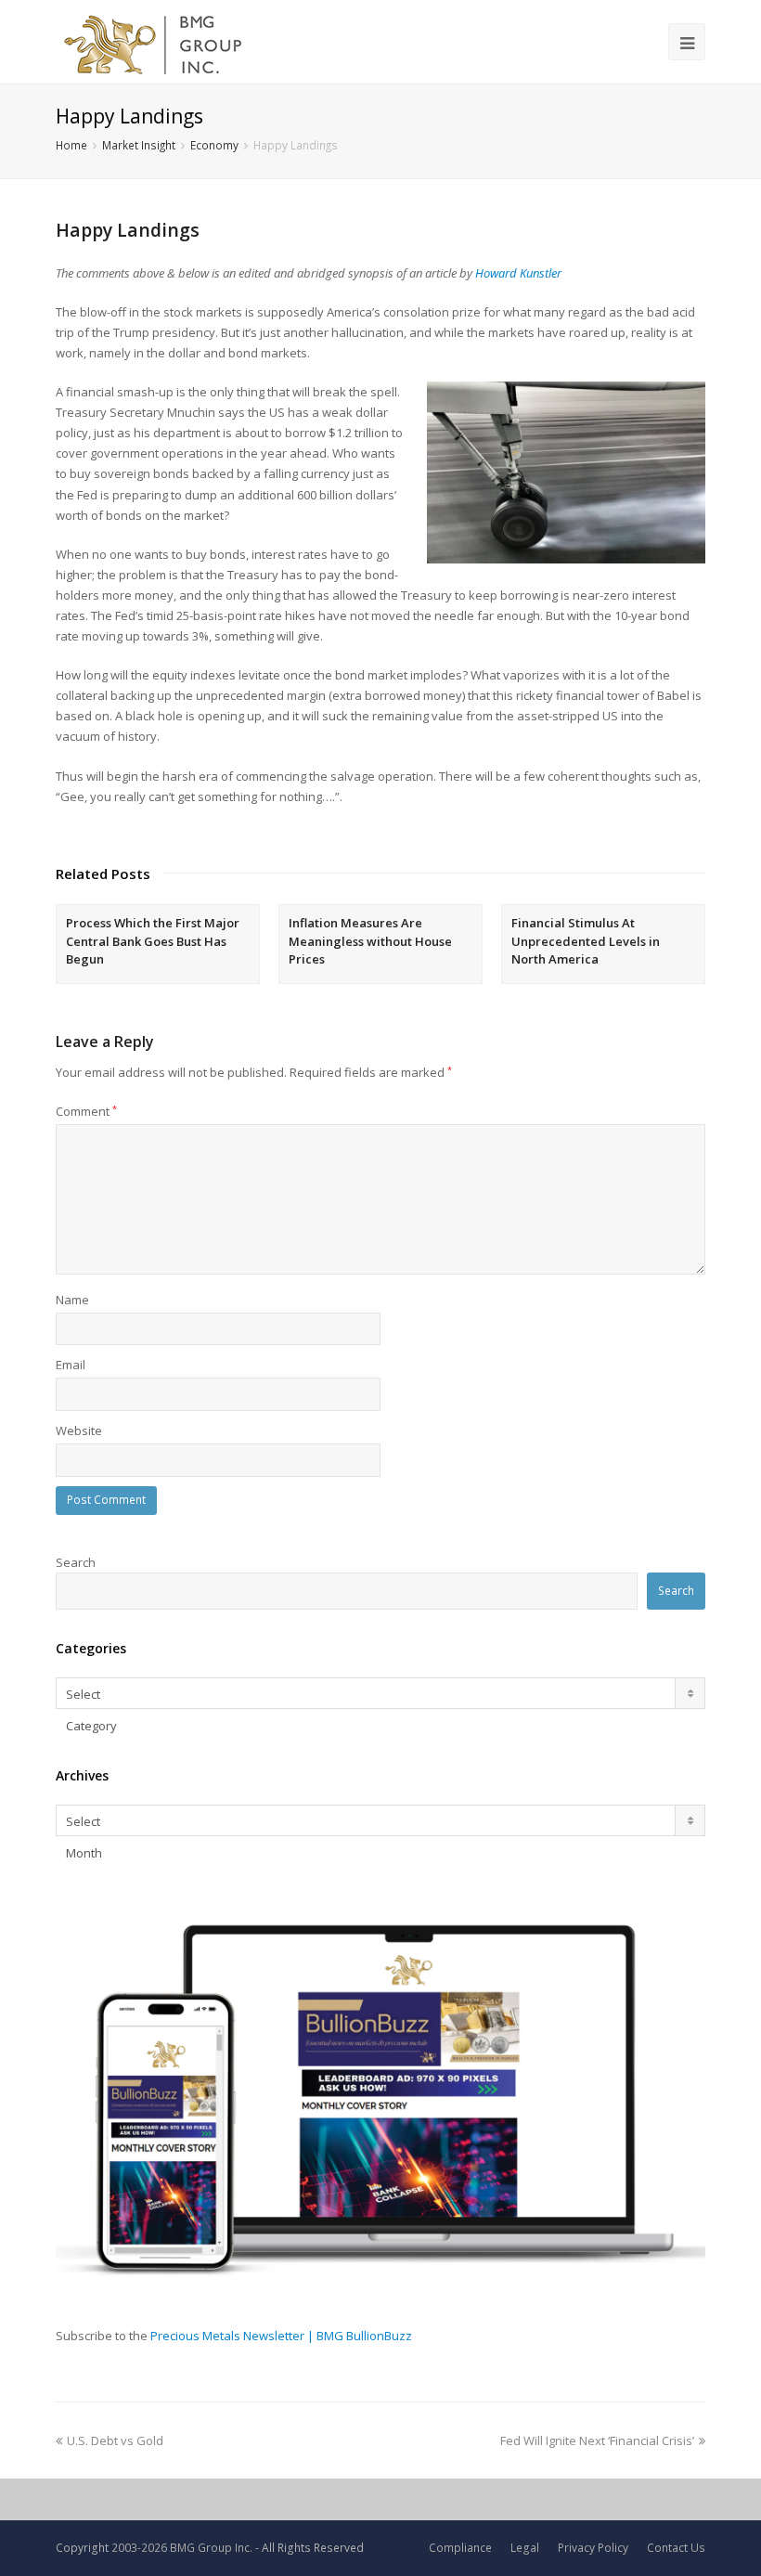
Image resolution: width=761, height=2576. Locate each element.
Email (71, 1365)
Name (72, 1300)
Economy (214, 145)
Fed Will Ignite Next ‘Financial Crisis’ (597, 2440)
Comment (86, 1111)
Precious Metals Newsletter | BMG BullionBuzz (281, 2336)
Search (76, 1562)
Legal (525, 2548)
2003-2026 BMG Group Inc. (182, 2548)
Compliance (460, 2548)
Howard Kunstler (518, 273)
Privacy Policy (593, 2548)
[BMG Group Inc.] (154, 42)
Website (79, 1430)
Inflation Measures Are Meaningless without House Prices (370, 941)
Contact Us (676, 2548)
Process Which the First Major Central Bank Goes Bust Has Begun (153, 941)
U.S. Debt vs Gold (115, 2440)
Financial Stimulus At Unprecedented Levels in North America (586, 941)
